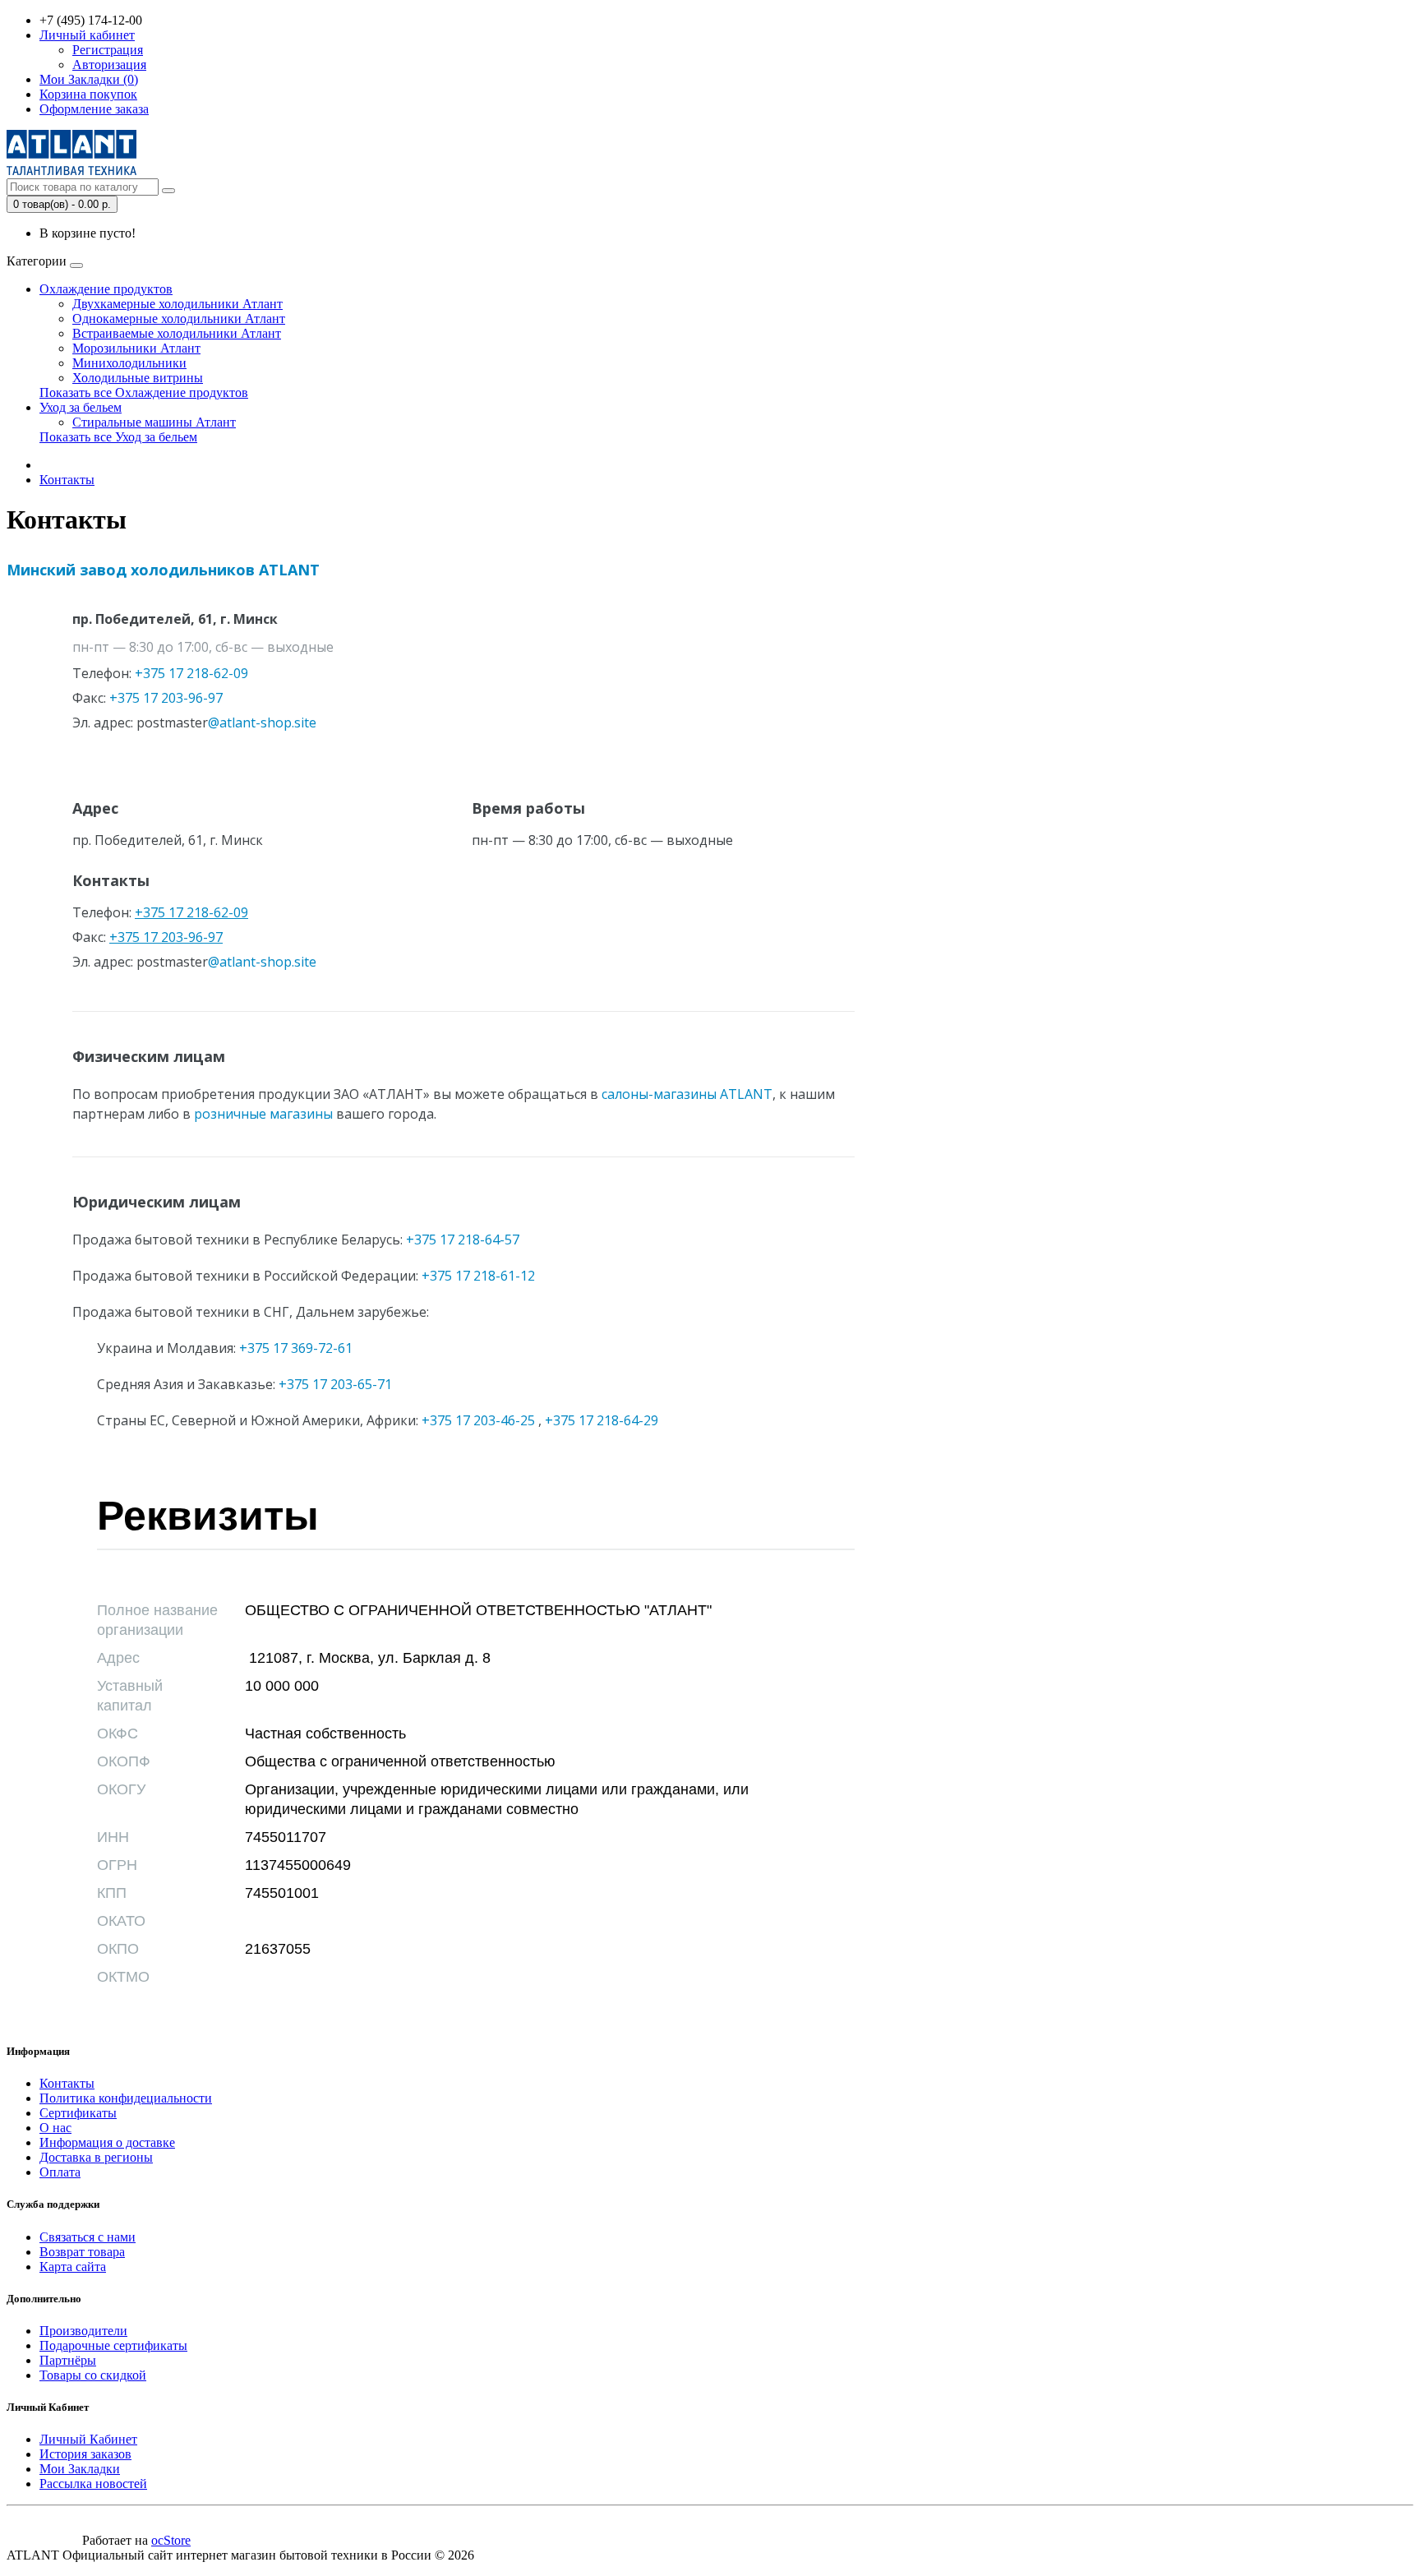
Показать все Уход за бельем (118, 437)
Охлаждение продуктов (106, 289)
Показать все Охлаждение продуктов (144, 392)
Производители (83, 2331)
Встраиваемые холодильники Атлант (177, 333)
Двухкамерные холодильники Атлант (177, 304)
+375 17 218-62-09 (191, 912)
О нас (55, 2128)
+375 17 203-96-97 (166, 937)
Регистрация (108, 50)
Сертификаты (78, 2113)
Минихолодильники (129, 363)
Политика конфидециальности (126, 2098)
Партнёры (68, 2360)
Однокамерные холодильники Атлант (179, 319)
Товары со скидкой (93, 2375)
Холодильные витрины (138, 378)
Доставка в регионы (96, 2157)
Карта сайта (73, 2267)
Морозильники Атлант (136, 348)
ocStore (171, 2540)
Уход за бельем (81, 407)
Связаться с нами (88, 2237)
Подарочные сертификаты (113, 2345)
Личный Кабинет (88, 2439)
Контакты (67, 480)
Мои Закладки (80, 2469)
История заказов (85, 2454)
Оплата (60, 2172)
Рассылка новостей (93, 2484)
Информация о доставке (107, 2142)
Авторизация (109, 65)
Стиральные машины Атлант (154, 422)
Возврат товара (82, 2252)
